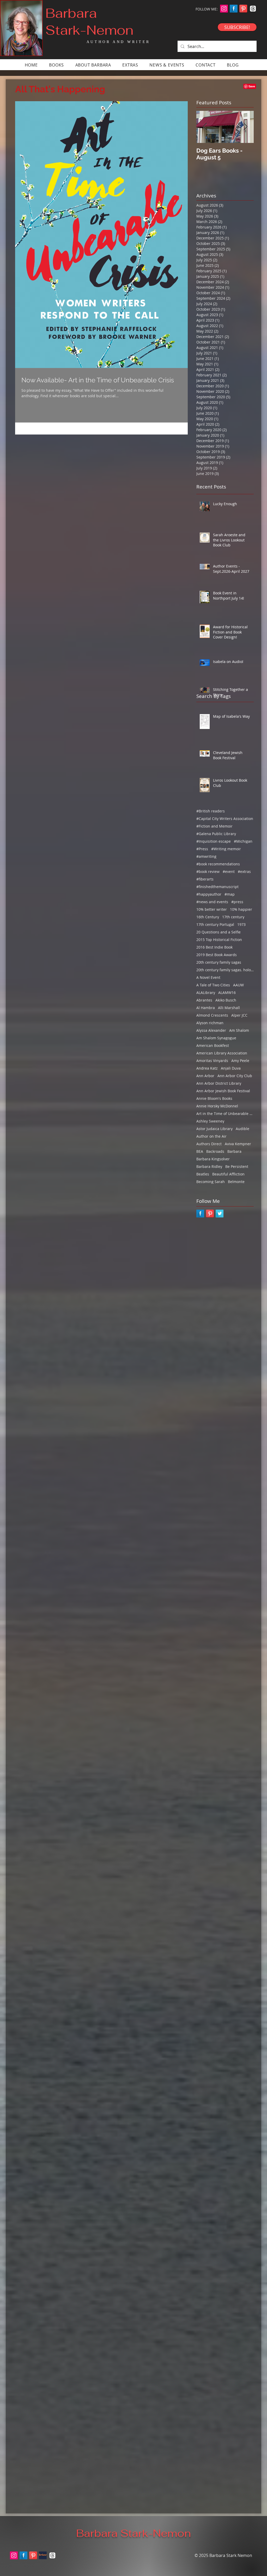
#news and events (212, 902)
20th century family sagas (219, 962)
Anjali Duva (231, 1068)
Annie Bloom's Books (214, 1098)
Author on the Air (211, 1136)
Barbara (234, 1151)
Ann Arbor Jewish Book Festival (223, 1091)
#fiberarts (205, 879)
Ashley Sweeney (210, 1121)
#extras (244, 871)
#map (230, 894)
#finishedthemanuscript (217, 887)
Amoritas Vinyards (212, 1061)
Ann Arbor (205, 1076)
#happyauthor (209, 894)
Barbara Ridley (209, 1166)
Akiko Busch (226, 1000)
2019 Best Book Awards (217, 955)
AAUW (238, 985)
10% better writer (212, 909)
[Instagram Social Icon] (224, 9)
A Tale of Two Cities (213, 985)
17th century (233, 917)
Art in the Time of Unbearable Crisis (225, 1114)
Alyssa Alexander (211, 1030)
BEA (200, 1151)
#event (229, 871)
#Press (202, 849)
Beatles (203, 1174)
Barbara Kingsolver (213, 1159)
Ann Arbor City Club (235, 1076)
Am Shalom (239, 1030)
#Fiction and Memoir (214, 826)
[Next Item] (245, 127)
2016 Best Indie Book (214, 947)
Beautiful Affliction (228, 1174)
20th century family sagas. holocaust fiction (225, 970)
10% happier (241, 909)
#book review (208, 871)
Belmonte (236, 1182)
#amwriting (206, 856)
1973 (241, 924)
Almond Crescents (212, 1015)
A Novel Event (208, 977)
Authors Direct (209, 1144)
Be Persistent (237, 1166)
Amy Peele (240, 1061)
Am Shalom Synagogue (216, 1038)
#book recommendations (218, 864)
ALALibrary (206, 993)
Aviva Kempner (238, 1144)
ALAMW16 (227, 993)
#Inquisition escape (214, 841)
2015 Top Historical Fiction (219, 940)
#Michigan (243, 841)
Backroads (215, 1151)
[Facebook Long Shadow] (234, 9)
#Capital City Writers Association (225, 819)
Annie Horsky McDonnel (217, 1106)
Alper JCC (239, 1015)
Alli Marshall (229, 1008)
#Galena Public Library (216, 834)
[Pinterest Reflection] (243, 9)
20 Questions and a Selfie (219, 932)
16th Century (208, 917)
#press (237, 902)
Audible (242, 1129)
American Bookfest (213, 1045)
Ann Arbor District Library (219, 1083)
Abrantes (204, 1000)
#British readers (211, 811)
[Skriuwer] (43, 2555)
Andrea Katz (207, 1068)
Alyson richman (210, 1023)
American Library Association (222, 1053)
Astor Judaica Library (214, 1129)
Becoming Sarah (211, 1182)
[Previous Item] (205, 127)
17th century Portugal (215, 924)
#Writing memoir (226, 849)
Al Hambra (206, 1008)
